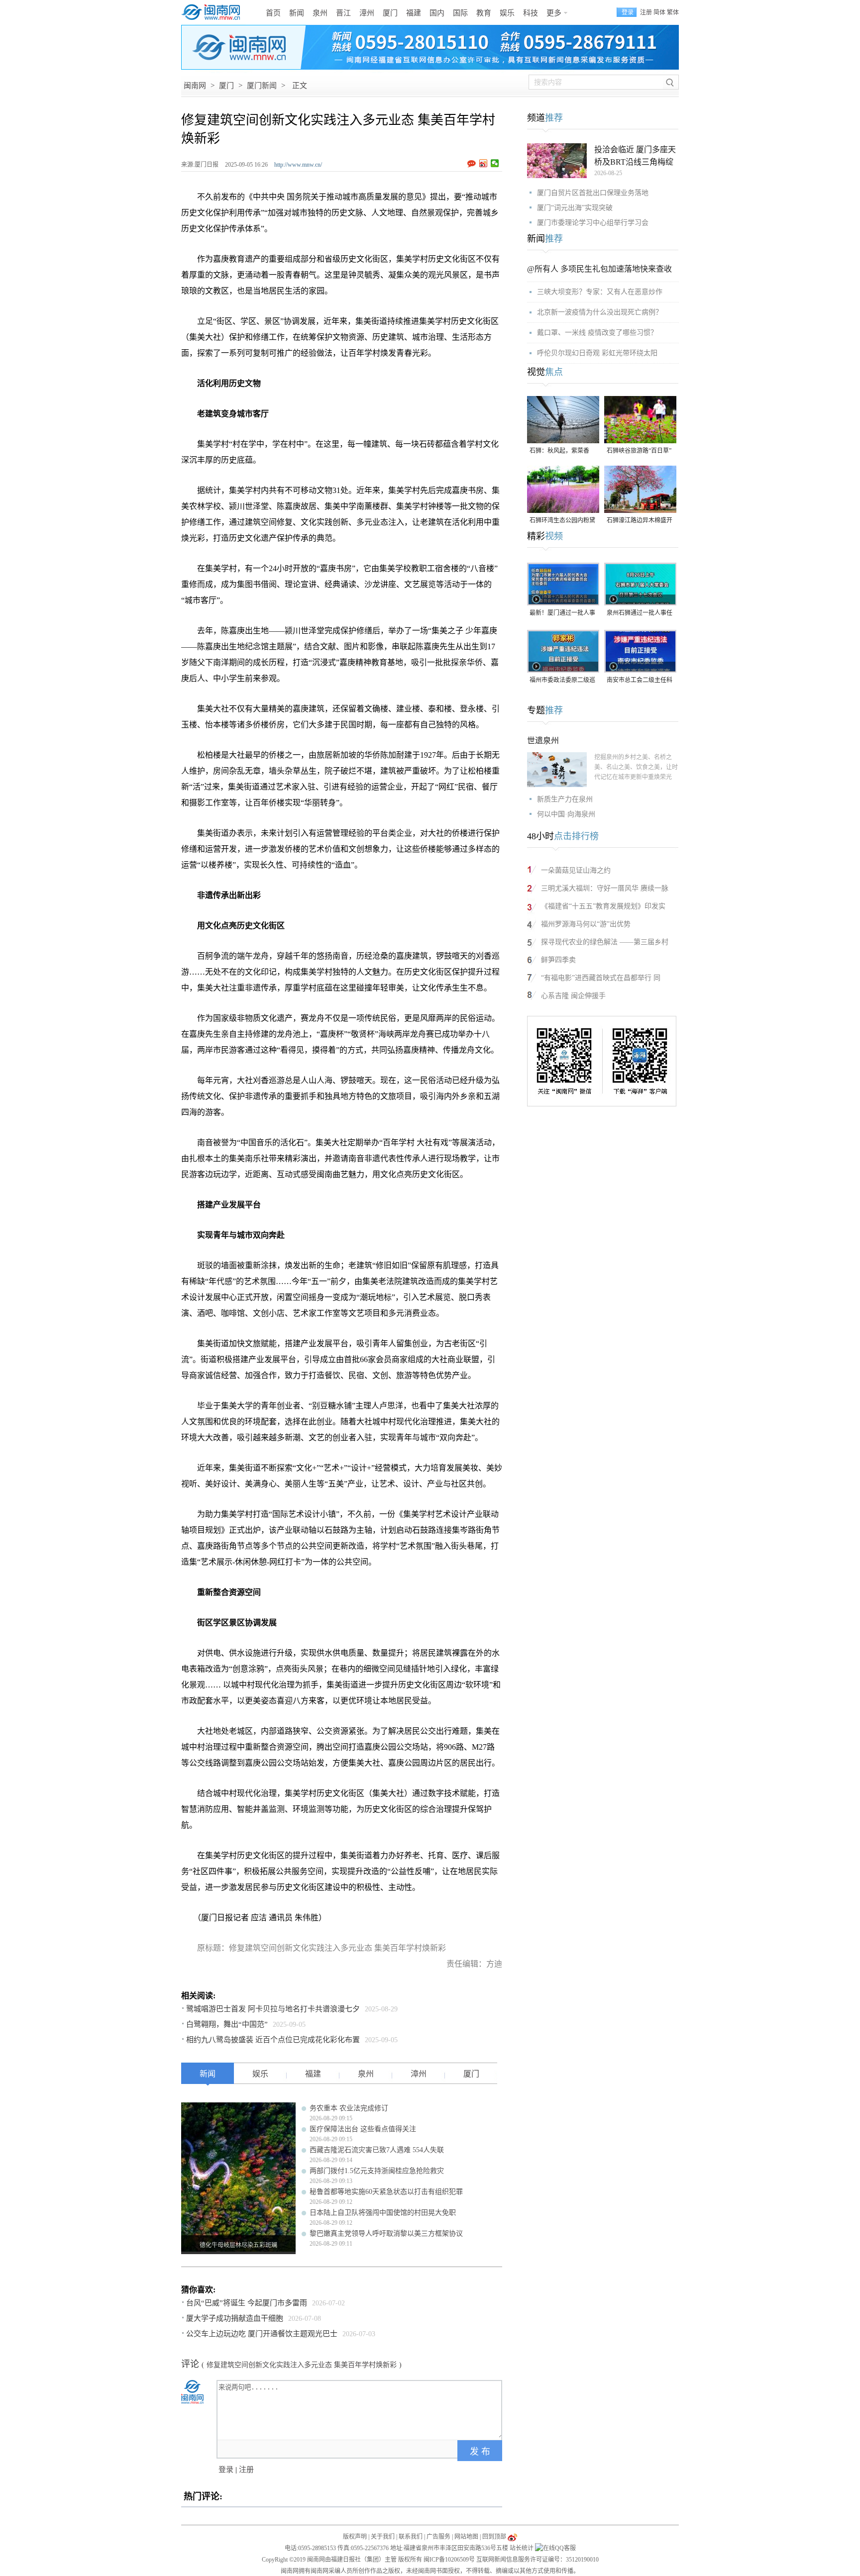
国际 (460, 13)
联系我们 (411, 2537)
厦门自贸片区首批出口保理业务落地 (593, 193)
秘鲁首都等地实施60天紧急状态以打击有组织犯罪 (386, 2192)
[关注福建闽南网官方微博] (512, 2537)
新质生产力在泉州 (565, 799)
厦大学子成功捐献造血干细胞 (235, 2318)
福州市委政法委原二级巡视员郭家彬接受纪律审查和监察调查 (562, 681)
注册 (646, 12)
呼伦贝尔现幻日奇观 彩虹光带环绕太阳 (597, 353)
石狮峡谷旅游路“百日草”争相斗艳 (639, 451)
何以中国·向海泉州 (566, 814)
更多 (554, 13)
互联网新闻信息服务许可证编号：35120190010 (537, 2560)
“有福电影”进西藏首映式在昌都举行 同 (601, 978)
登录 (226, 2470)
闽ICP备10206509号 (449, 2560)
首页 (273, 13)
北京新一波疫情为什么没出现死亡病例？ (600, 312)
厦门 (390, 13)
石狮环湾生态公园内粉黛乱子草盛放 (562, 521)
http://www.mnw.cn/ (298, 165)
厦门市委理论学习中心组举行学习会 (593, 223)
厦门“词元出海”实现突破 (575, 208)
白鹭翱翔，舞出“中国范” (227, 2024)
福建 (414, 13)
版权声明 (355, 2537)
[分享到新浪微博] (484, 163)
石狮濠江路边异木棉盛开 (640, 520)
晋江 (343, 13)
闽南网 (195, 86)
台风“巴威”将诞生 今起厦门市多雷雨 (247, 2303)
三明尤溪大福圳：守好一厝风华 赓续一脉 (605, 888)
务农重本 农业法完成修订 (349, 2108)
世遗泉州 (543, 741)
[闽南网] (214, 12)
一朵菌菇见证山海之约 (576, 870)
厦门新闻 (262, 86)
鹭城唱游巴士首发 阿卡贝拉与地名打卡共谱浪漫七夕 (273, 2009)
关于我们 (383, 2537)
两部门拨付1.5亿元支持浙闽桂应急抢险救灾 (377, 2171)
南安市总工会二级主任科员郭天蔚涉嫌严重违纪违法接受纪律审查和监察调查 (640, 681)
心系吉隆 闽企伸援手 (573, 996)
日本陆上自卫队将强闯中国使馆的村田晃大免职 (383, 2213)
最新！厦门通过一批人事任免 (562, 614)
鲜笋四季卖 (558, 960)
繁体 (673, 12)
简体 (659, 12)
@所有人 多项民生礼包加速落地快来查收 (599, 269)
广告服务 (438, 2537)
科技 (531, 13)
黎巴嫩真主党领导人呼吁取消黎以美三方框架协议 (386, 2233)
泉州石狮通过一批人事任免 (640, 614)
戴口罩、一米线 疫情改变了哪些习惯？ (597, 333)
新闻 (297, 13)
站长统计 (522, 2548)
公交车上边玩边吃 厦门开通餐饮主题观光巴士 (262, 2334)
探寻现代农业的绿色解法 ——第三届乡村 (605, 942)
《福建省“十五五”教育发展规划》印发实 (603, 906)
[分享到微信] (495, 163)
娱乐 (507, 13)
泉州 (320, 13)
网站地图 (466, 2537)
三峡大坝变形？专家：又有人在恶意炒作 (600, 292)
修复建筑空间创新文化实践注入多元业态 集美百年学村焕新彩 (302, 2365)
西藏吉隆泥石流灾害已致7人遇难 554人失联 (377, 2150)
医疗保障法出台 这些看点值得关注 (363, 2129)
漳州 (367, 13)
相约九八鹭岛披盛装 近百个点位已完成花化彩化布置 (273, 2040)
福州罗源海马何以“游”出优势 (586, 924)
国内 (437, 13)
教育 (484, 13)
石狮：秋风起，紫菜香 (559, 451)
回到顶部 (494, 2537)
